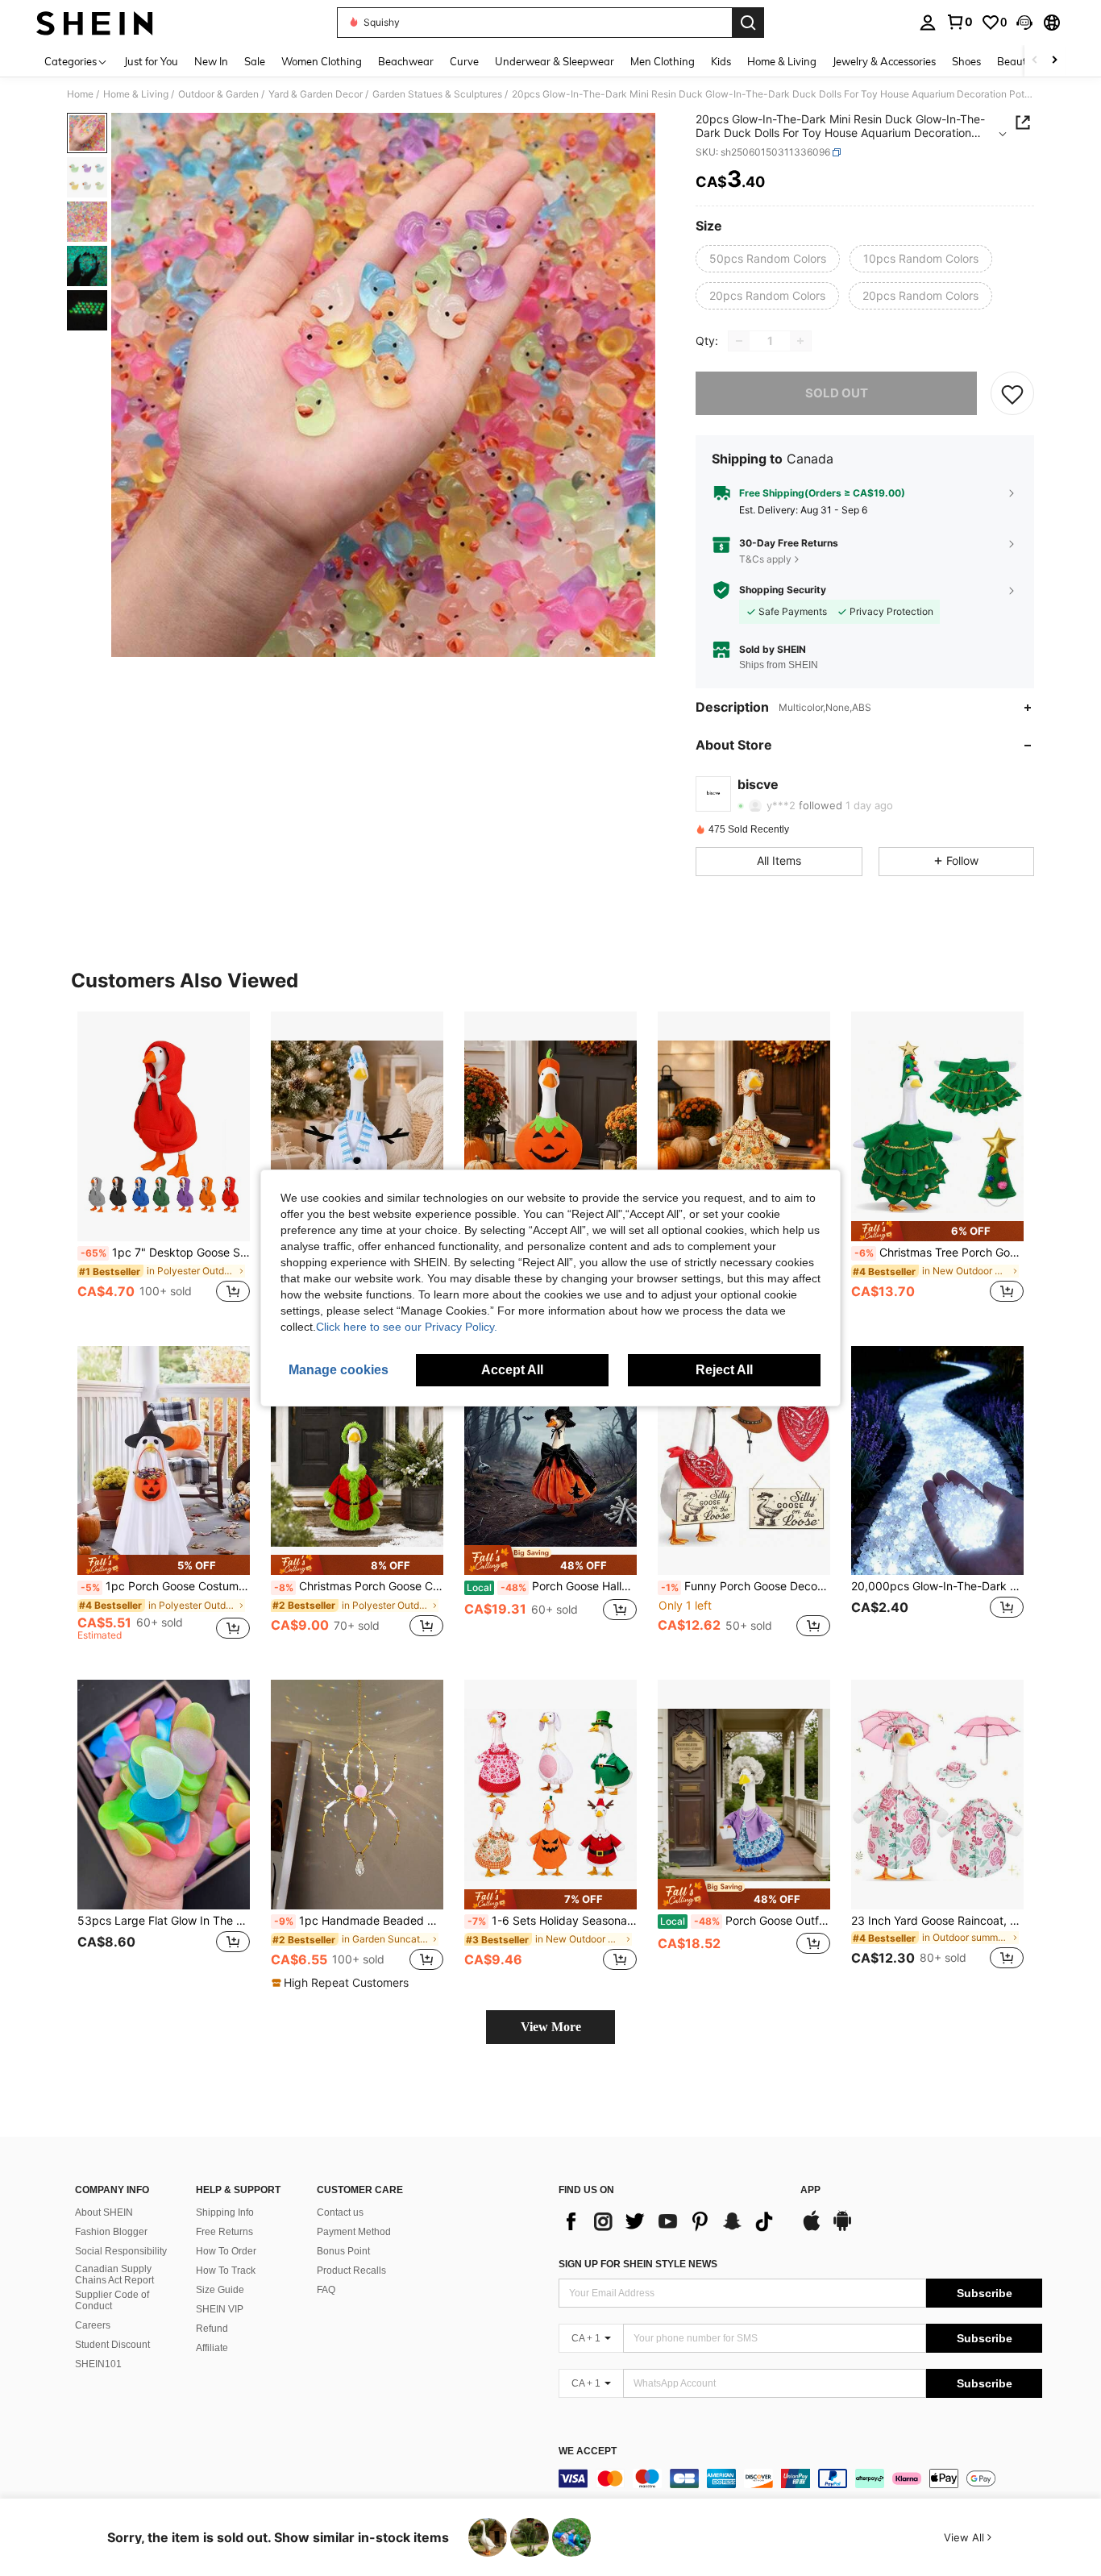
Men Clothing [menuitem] (663, 61)
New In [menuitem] (211, 61)
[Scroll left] (1035, 61)
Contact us (340, 2212)
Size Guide (220, 2290)
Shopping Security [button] (783, 590)
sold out (837, 393)
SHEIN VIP (220, 2309)
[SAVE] (1012, 393)
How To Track (226, 2271)
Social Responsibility (121, 2251)
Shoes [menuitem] (966, 61)
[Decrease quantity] (739, 341)
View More (551, 2027)
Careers (93, 2325)
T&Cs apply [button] (765, 559)
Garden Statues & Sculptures (437, 94)
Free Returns (224, 2232)
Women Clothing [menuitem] (322, 61)
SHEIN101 (98, 2364)
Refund (212, 2329)
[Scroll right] (1054, 61)
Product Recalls (351, 2271)
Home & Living (136, 94)
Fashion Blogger (111, 2232)
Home (80, 94)
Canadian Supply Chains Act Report (114, 2275)
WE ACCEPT (588, 2451)
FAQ (326, 2290)
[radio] (768, 259)
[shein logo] (95, 23)
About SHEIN (104, 2212)
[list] (671, 2221)
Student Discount (112, 2345)
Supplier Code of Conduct (112, 2300)
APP (810, 2190)
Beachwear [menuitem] (406, 61)
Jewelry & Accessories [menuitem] (884, 61)
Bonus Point (343, 2251)
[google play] (842, 2229)
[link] (959, 22)
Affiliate (212, 2348)
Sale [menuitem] (255, 61)
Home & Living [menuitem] (782, 61)
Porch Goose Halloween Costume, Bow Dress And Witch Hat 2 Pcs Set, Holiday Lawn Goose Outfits (552, 1586)
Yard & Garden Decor (316, 94)
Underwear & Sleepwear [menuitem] (555, 61)
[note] (937, 1231)
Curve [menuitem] (464, 61)
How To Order (226, 2251)
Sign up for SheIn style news (638, 2264)
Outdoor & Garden (218, 94)
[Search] (748, 23)
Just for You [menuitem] (151, 61)
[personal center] (928, 23)
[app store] (812, 2229)
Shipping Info (225, 2212)
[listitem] (164, 1166)
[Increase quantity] (800, 341)
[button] (1024, 23)
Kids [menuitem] (721, 61)
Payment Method (354, 2232)
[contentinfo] (800, 2478)
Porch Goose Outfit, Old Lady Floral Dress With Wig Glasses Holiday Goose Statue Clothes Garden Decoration (745, 1921)
